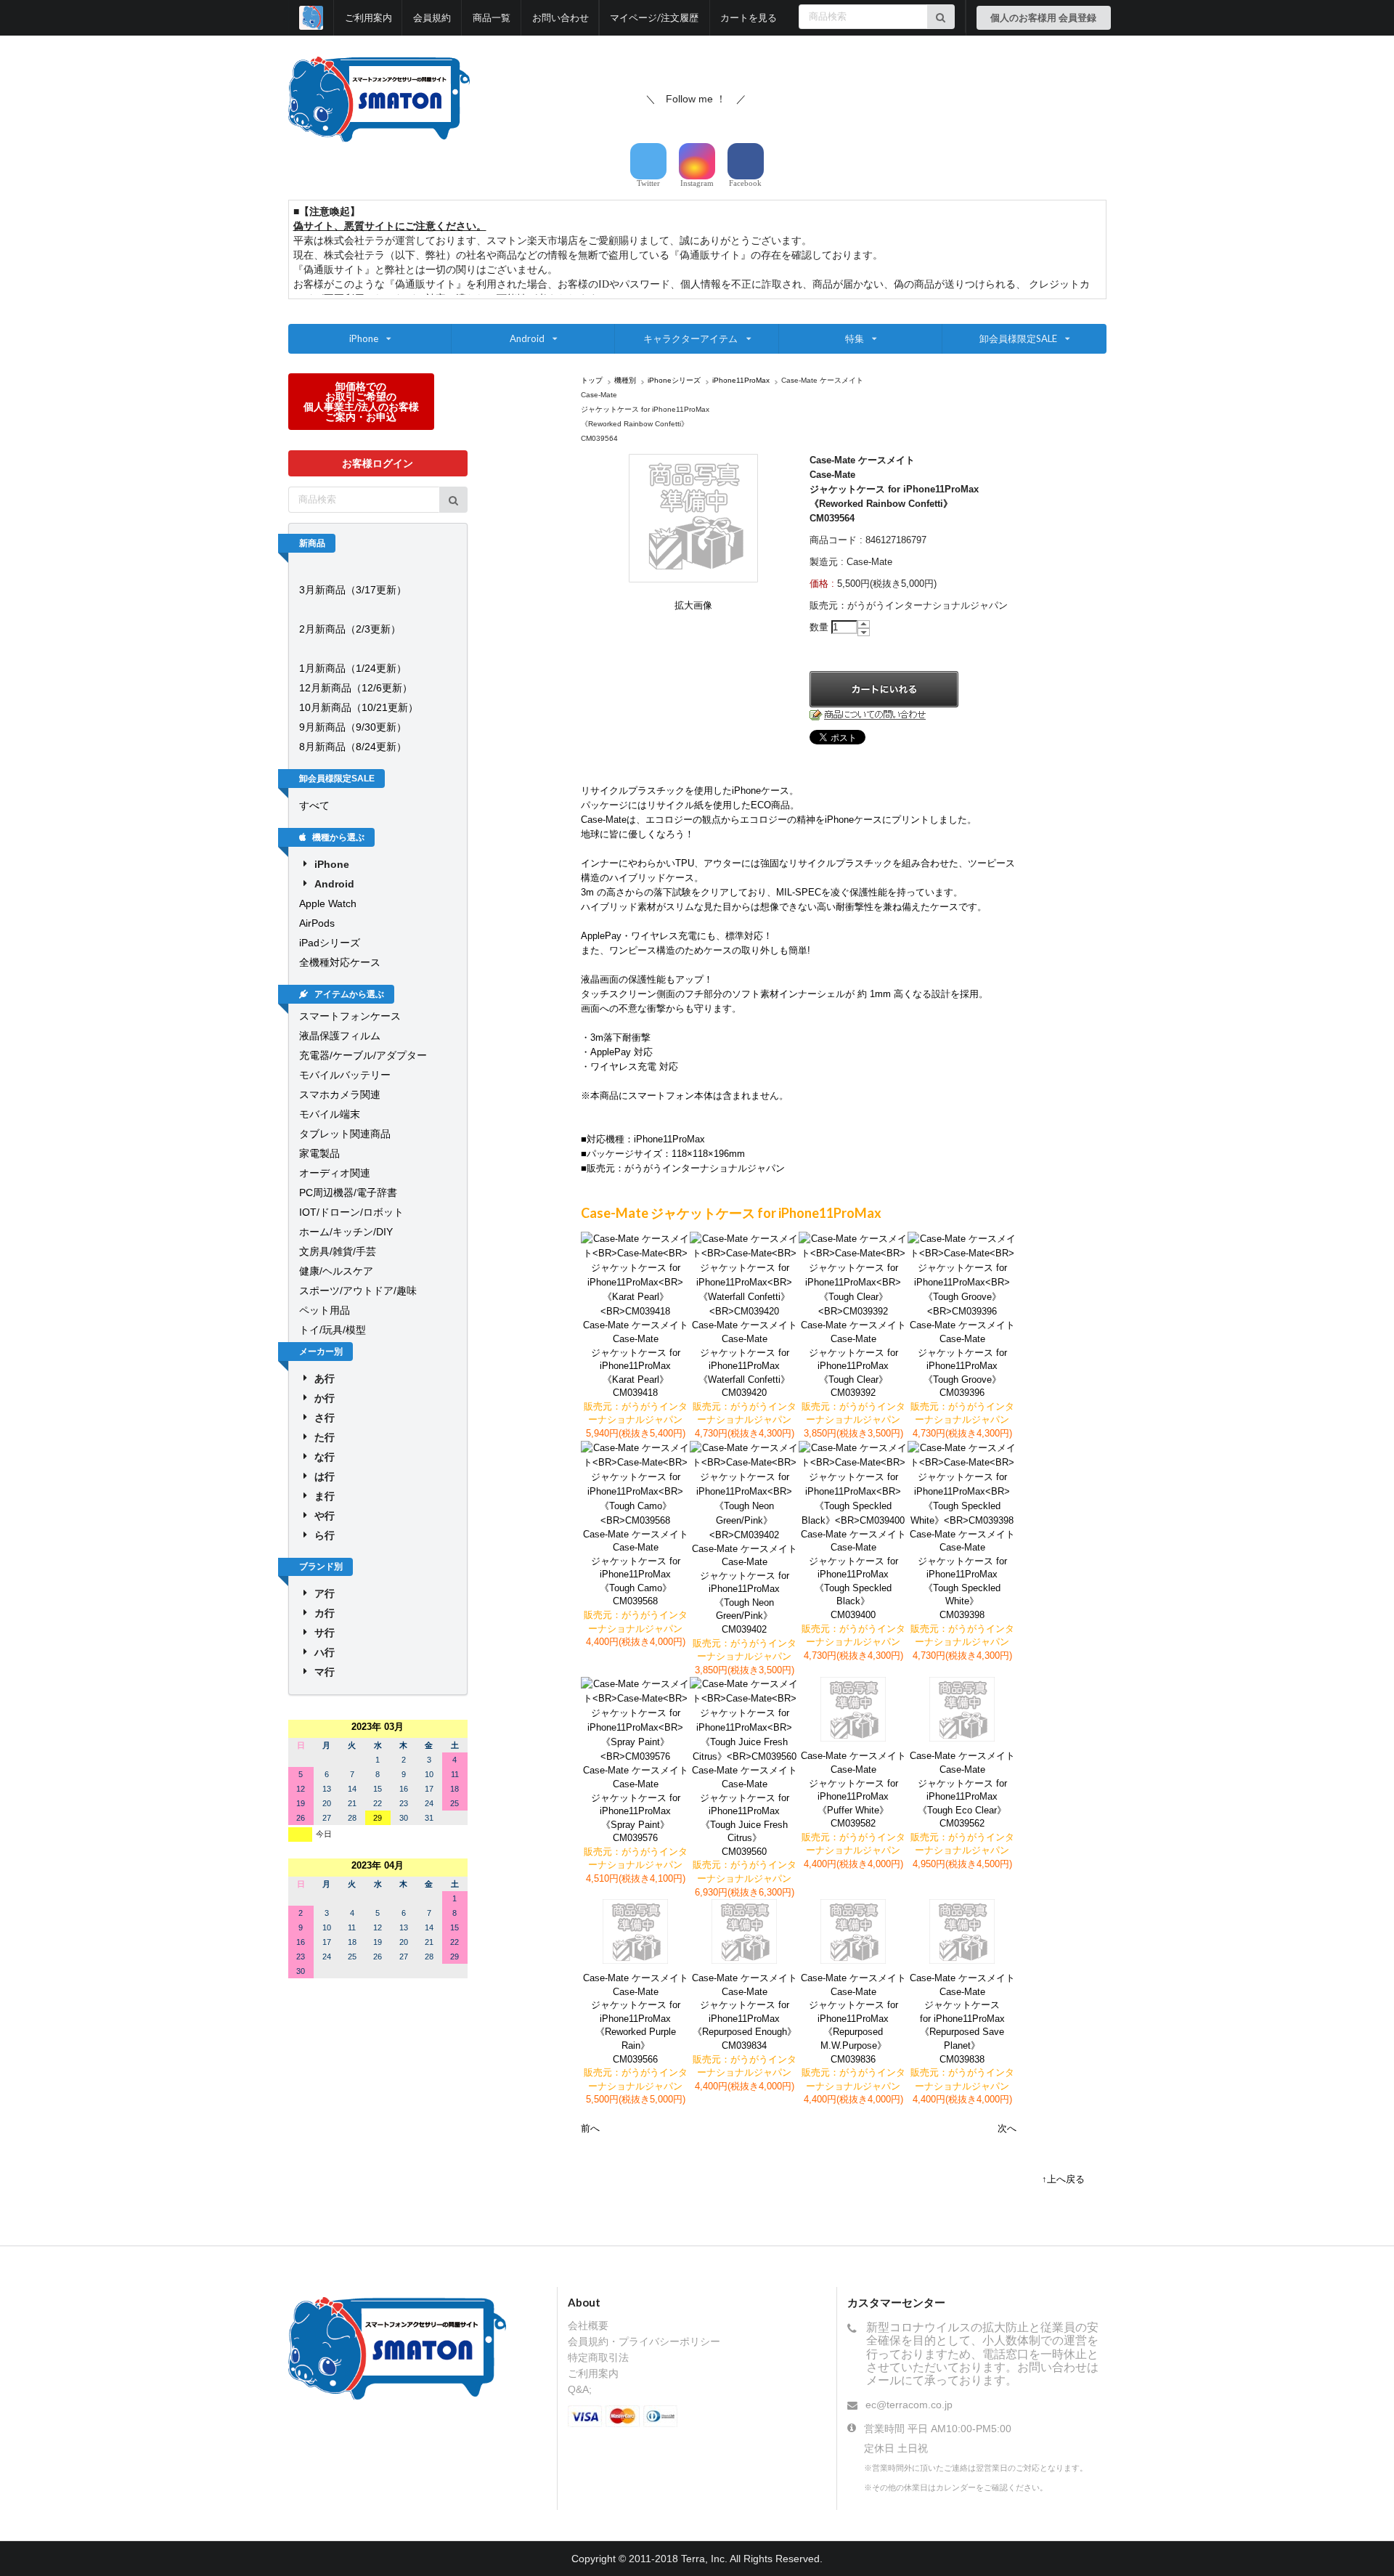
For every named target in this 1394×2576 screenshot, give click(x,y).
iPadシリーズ (330, 943)
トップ (592, 380)
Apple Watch (328, 903)
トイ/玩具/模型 (333, 1330)
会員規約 (432, 17)
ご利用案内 (368, 17)
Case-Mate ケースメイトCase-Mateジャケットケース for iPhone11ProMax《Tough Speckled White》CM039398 (962, 1575)
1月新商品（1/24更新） (353, 668)
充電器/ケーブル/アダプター (363, 1055)
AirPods (317, 923)
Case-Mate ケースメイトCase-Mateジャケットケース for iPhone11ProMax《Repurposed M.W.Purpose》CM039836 (853, 2018)
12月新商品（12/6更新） (356, 688)
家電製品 (319, 1153)
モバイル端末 (330, 1114)
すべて (314, 805)
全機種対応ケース (340, 962)
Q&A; (580, 2389)
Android (527, 338)
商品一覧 (492, 17)
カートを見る (749, 17)
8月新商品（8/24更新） (353, 747)
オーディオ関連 (335, 1173)
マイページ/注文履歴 (654, 17)
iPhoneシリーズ (674, 380)
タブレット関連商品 (345, 1134)
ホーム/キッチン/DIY (346, 1232)
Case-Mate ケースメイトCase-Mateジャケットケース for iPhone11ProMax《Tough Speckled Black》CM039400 (853, 1575)
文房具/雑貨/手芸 (338, 1251)
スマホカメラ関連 (340, 1094)
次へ (1007, 2128)
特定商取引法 (598, 2357)
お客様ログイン (378, 463)
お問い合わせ (561, 17)
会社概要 (588, 2325)
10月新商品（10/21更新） (359, 707)
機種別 (625, 380)
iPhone (364, 338)
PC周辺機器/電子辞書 (348, 1192)
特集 (855, 338)
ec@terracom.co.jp (909, 2405)
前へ (590, 2128)
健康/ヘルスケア (336, 1271)
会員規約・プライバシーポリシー (644, 2341)
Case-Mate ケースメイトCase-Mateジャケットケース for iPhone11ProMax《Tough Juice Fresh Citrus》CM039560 (745, 1811)
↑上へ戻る (1063, 2179)
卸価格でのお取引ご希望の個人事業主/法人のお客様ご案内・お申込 (361, 401)
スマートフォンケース (350, 1016)
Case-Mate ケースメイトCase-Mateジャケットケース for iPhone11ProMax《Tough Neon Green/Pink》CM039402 (745, 1589)
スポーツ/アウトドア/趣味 (358, 1291)
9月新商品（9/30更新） (353, 727)
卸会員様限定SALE (1018, 338)
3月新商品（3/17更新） (353, 590)
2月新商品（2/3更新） (350, 629)
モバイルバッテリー (345, 1075)
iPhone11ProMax (741, 380)
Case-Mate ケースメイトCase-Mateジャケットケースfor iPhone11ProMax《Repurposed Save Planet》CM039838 (962, 2018)
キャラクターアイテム (690, 338)
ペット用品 (325, 1310)
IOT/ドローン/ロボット (351, 1212)
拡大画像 (693, 605)
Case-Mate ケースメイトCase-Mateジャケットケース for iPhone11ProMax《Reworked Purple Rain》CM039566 (636, 2018)
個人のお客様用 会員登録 (1043, 17)
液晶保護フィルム (340, 1036)
